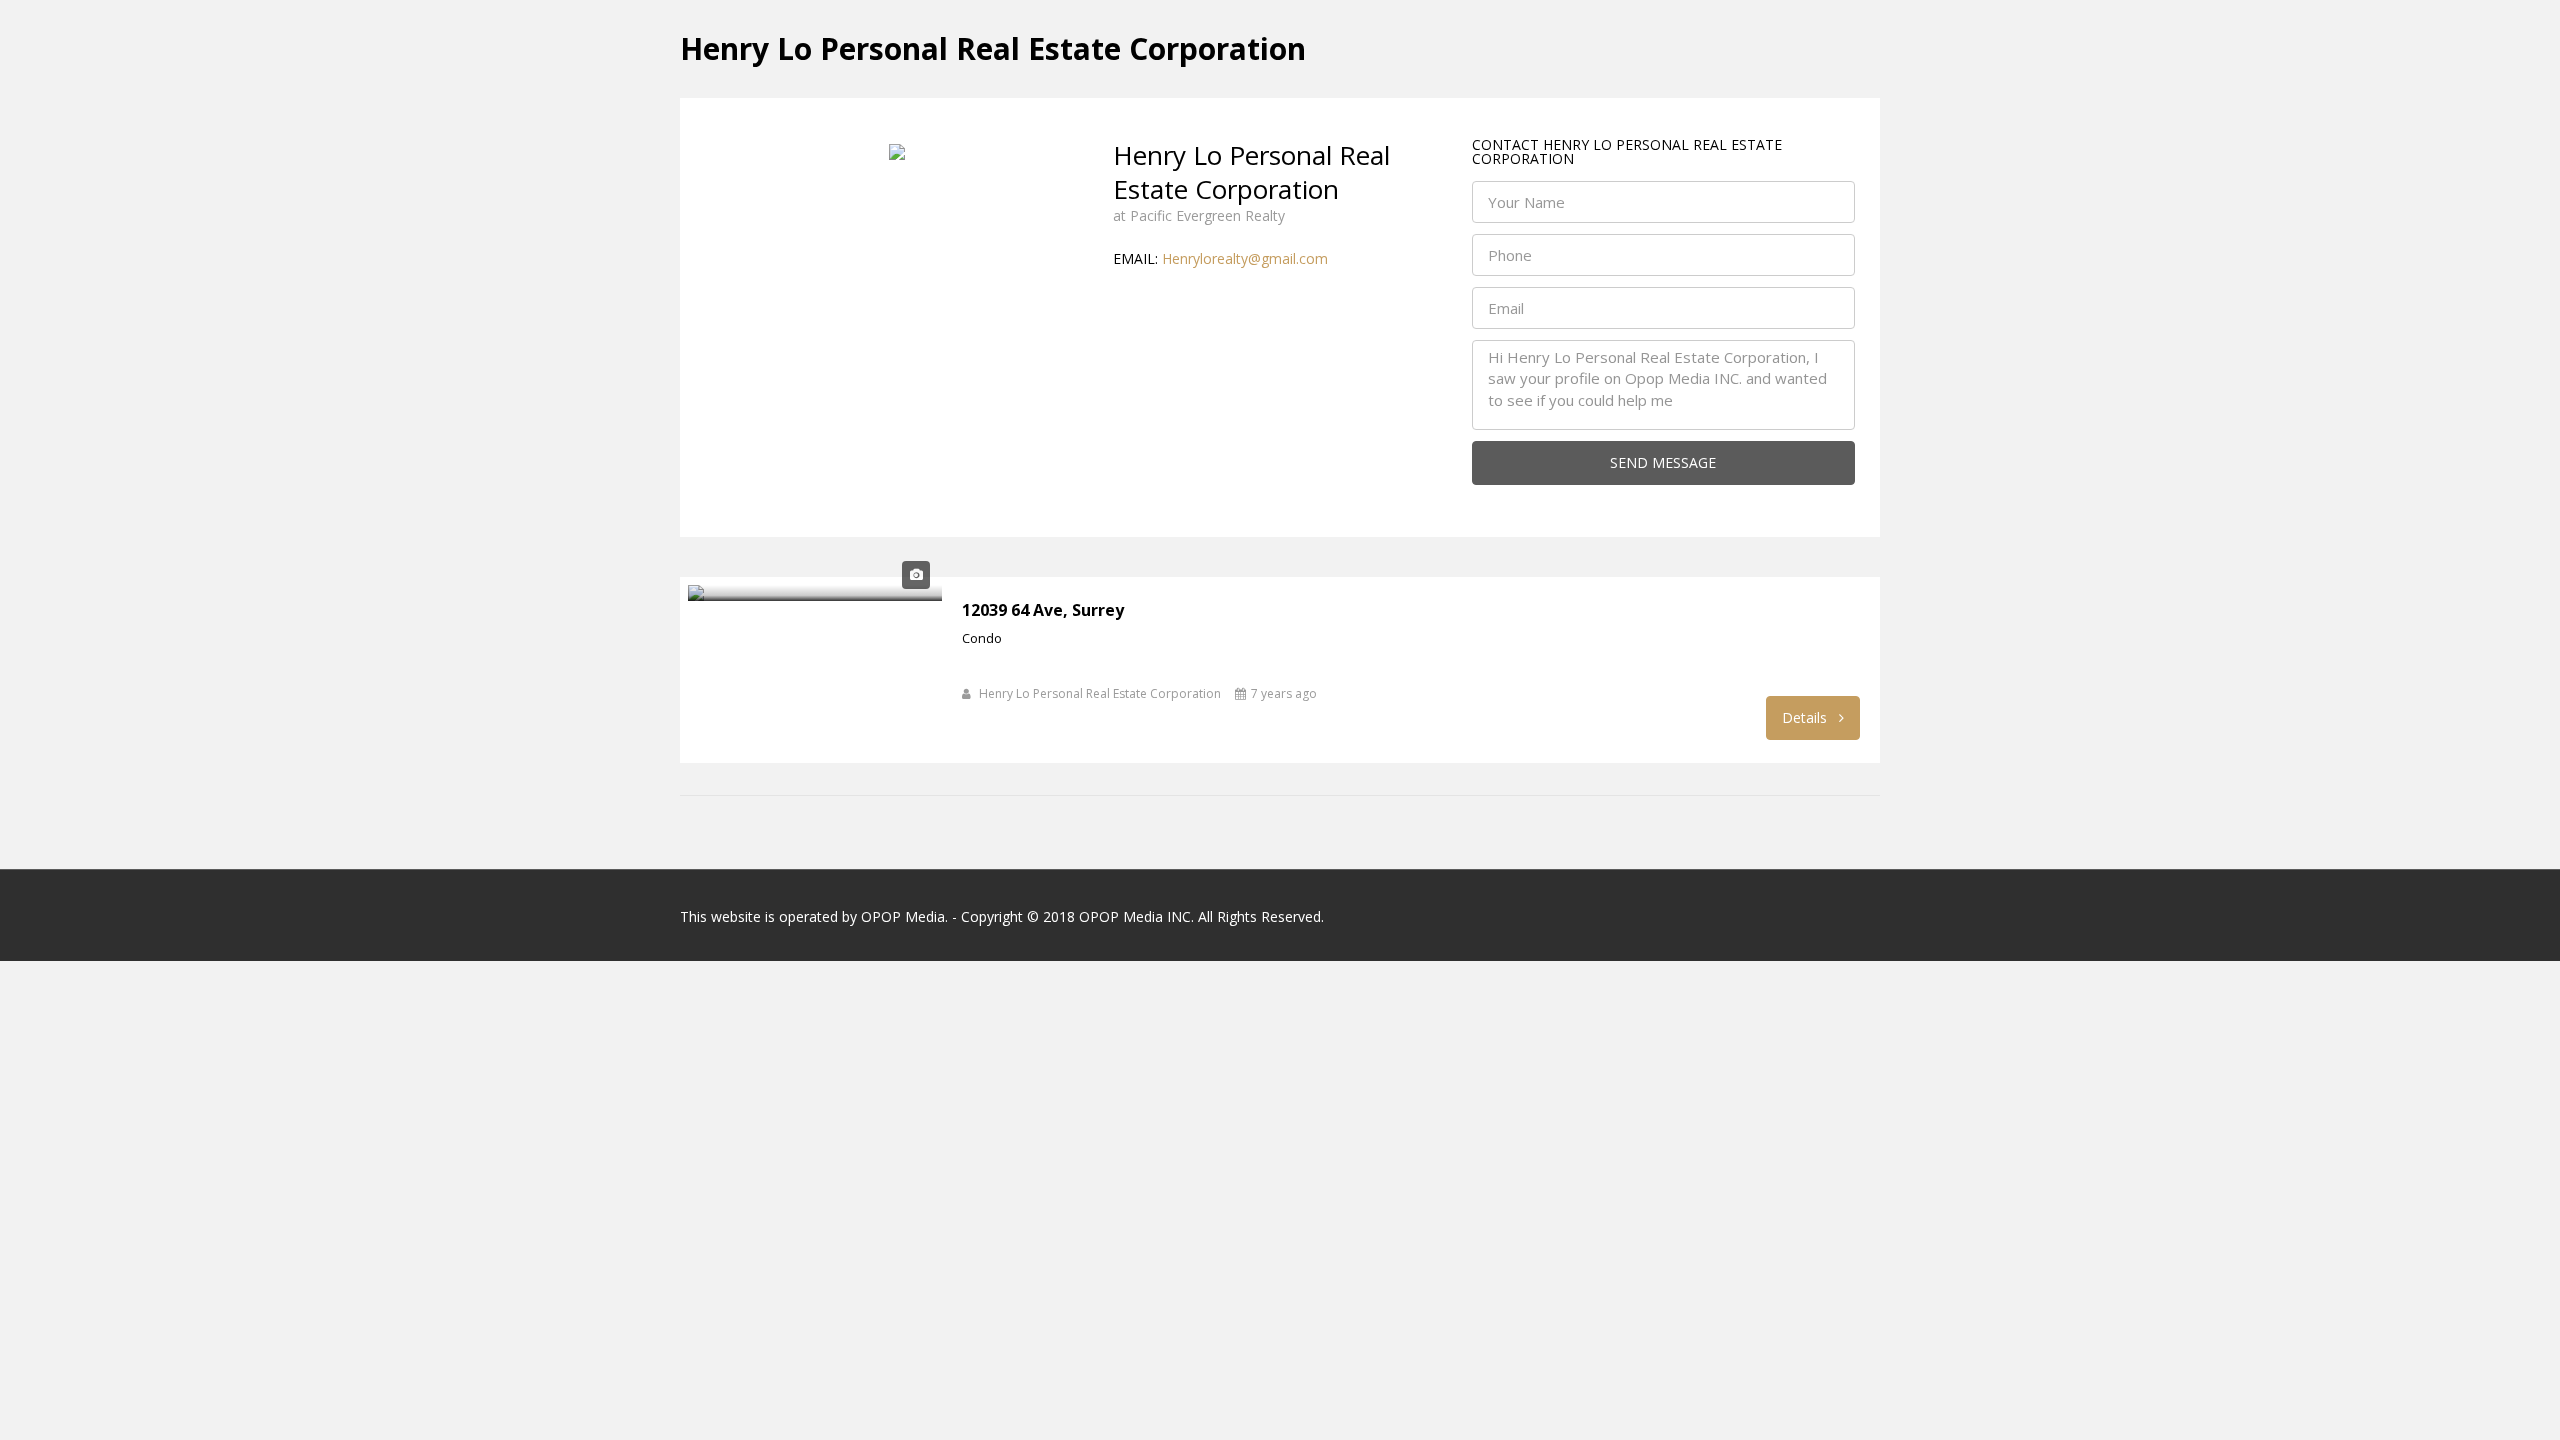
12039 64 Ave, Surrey (1043, 610)
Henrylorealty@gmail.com (1245, 258)
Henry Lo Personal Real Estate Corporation (1100, 693)
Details (1806, 717)
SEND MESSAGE (1663, 462)
